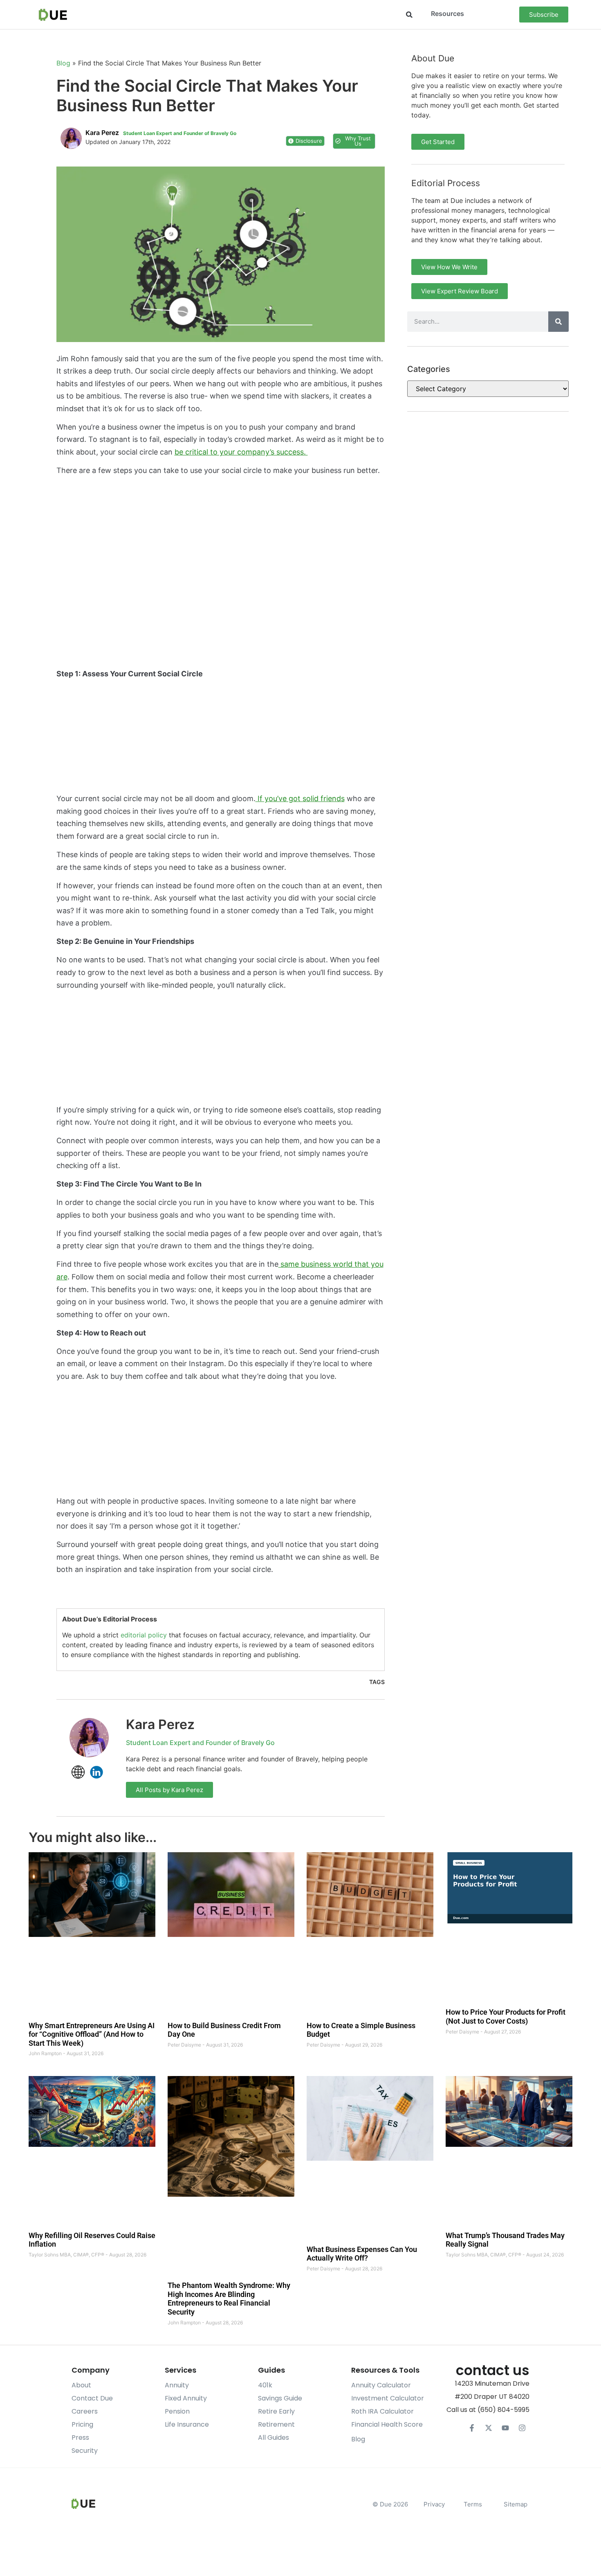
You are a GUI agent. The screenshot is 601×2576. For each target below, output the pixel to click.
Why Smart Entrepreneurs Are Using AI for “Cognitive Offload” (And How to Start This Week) (92, 2034)
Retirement (276, 2424)
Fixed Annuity (186, 2398)
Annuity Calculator (381, 2385)
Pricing (82, 2424)
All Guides (274, 2438)
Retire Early (276, 2411)
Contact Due (92, 2398)
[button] (409, 15)
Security (85, 2451)
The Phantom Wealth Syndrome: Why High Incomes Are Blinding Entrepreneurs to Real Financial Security (229, 2299)
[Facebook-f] (472, 2428)
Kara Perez (160, 1724)
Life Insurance (187, 2424)
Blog (63, 63)
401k (265, 2385)
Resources (447, 14)
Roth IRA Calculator (382, 2411)
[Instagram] (522, 2428)
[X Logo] (489, 2428)
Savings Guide (280, 2398)
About (81, 2385)
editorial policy (144, 1635)
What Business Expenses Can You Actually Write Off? (362, 2254)
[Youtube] (505, 2428)
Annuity (177, 2385)
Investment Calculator (388, 2398)
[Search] (558, 322)
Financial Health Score (387, 2424)
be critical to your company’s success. (241, 452)
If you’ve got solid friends (300, 798)
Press (80, 2438)
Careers (85, 2411)
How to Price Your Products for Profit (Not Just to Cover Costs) (506, 2017)
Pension (177, 2411)
